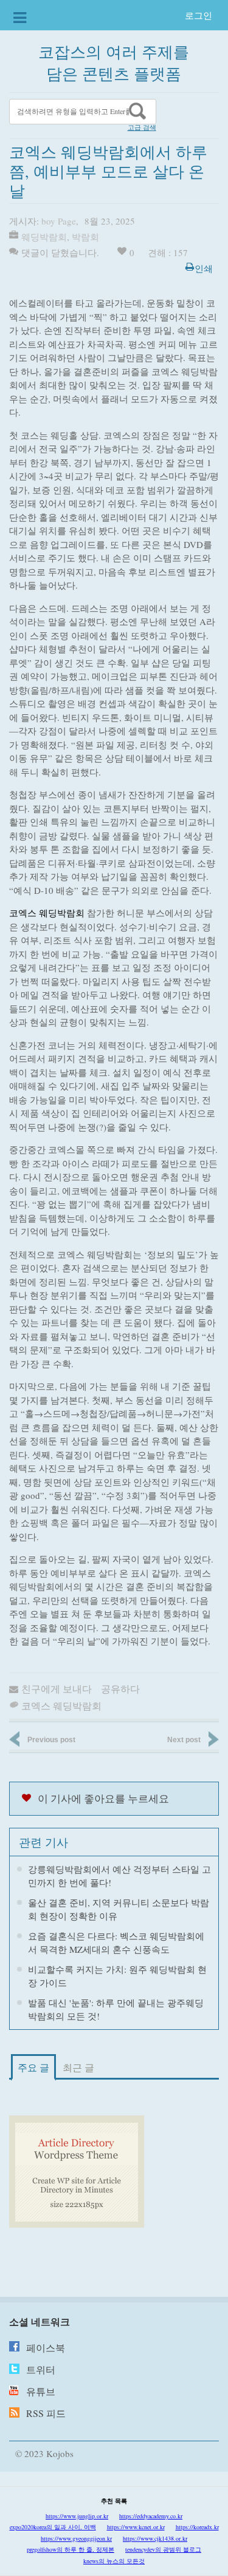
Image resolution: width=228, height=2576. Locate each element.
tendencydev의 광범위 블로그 (163, 2549)
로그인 (199, 15)
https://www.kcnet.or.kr (136, 2527)
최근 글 (78, 2067)
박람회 (85, 237)
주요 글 (33, 2067)
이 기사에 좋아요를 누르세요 (103, 1798)
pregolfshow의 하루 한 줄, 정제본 (71, 2549)
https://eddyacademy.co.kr (151, 2516)
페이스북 (46, 2348)
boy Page (59, 221)
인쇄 (204, 268)
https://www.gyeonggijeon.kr (76, 2538)
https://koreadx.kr (197, 2527)
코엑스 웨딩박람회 (47, 913)
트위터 (41, 2369)
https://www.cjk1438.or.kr (155, 2538)
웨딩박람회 (44, 237)
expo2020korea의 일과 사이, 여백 (53, 2527)
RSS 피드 (46, 2413)
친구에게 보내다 (57, 1689)
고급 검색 (142, 127)
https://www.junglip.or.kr (77, 2516)
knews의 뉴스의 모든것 (114, 2561)
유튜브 (41, 2391)
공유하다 (120, 1689)
